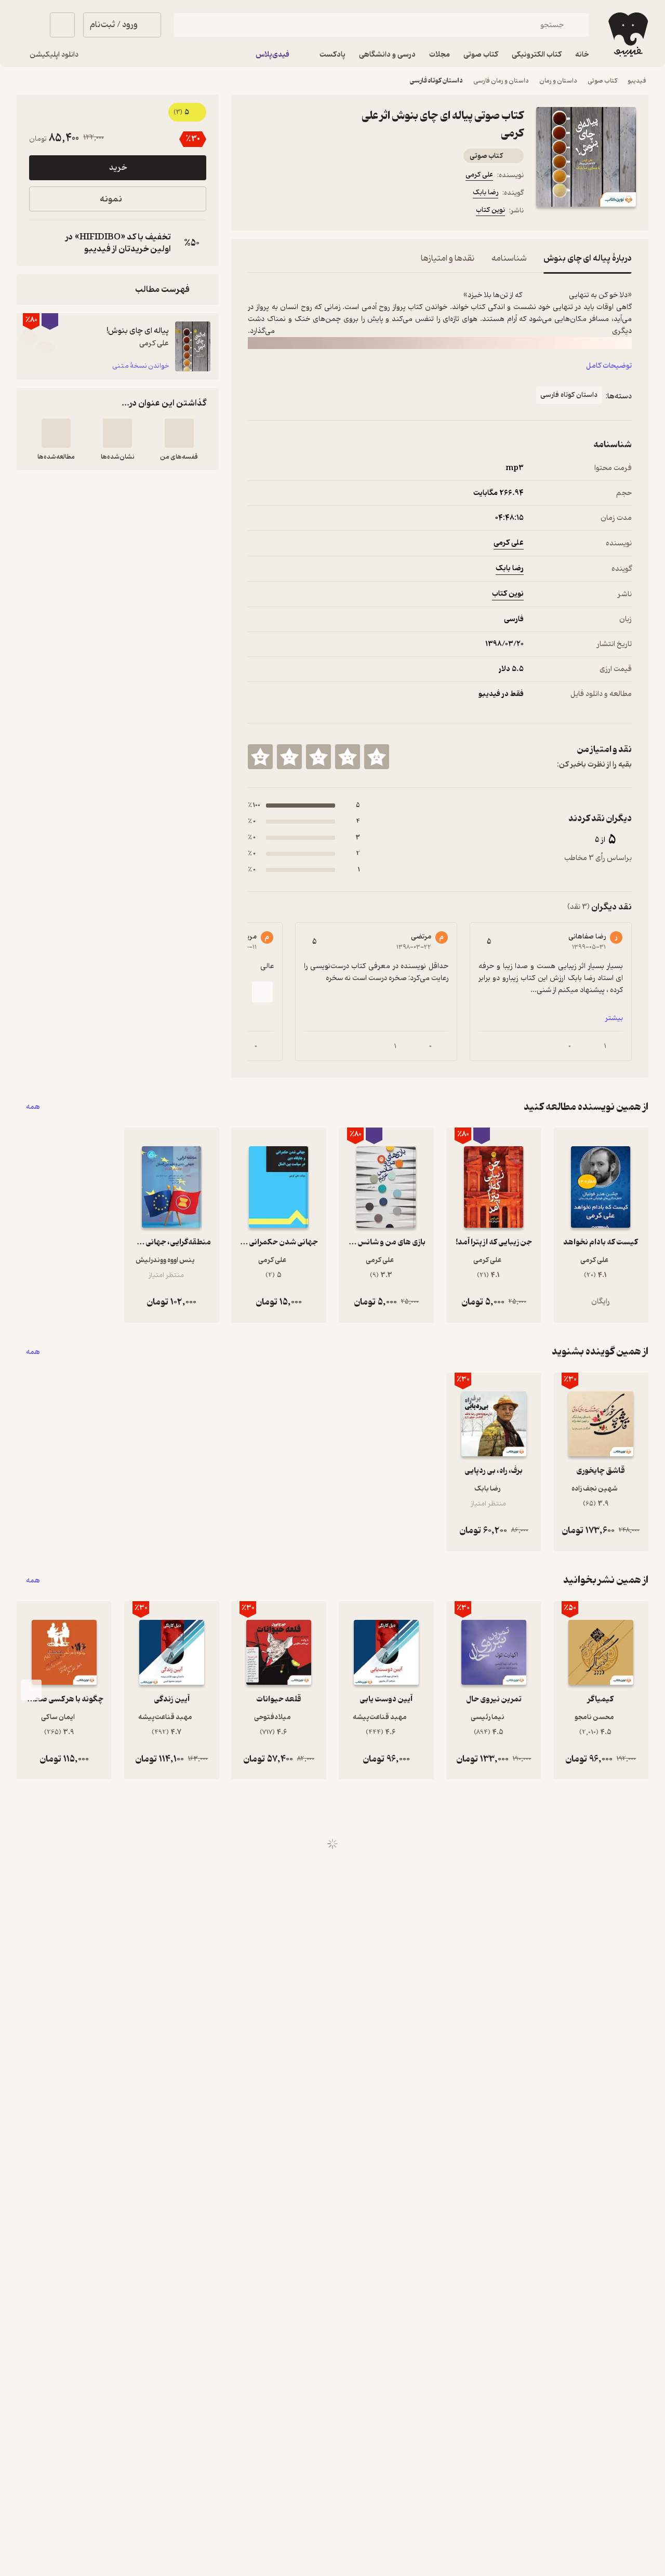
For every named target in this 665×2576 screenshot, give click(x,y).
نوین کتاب (490, 210)
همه (33, 1107)
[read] (56, 433)
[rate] (377, 757)
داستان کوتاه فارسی (436, 81)
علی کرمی (479, 175)
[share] (329, 212)
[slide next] (262, 992)
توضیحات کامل (609, 366)
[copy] (39, 243)
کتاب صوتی (602, 81)
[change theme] (29, 25)
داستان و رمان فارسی (501, 81)
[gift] (304, 212)
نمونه (111, 199)
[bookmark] (279, 212)
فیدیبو (637, 81)
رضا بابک (486, 192)
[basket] (62, 25)
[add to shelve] (179, 433)
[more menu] (254, 212)
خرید (118, 168)
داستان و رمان (558, 81)
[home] (627, 35)
